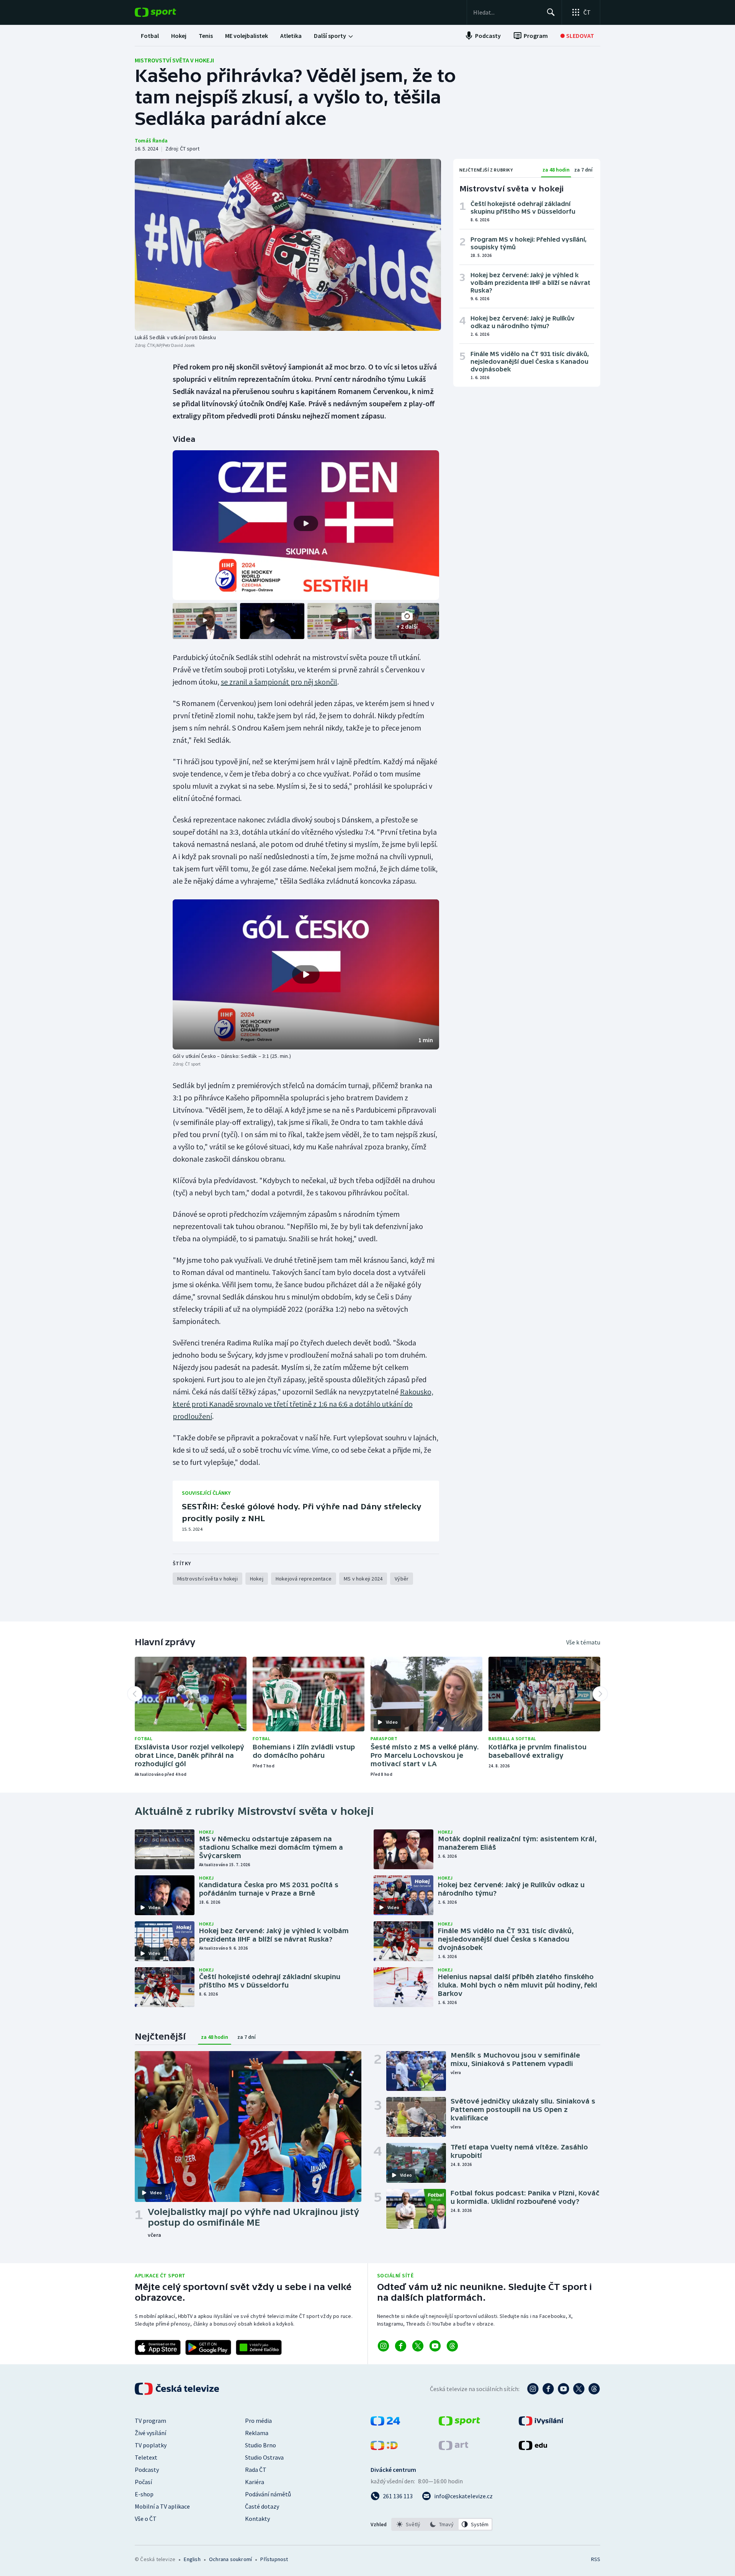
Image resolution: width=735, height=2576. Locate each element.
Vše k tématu (583, 1642)
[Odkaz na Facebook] (401, 2346)
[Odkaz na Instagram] (383, 2346)
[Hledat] (551, 12)
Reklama (257, 2433)
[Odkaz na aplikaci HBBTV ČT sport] (259, 2347)
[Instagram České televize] (533, 2389)
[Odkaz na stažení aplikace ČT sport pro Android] (208, 2347)
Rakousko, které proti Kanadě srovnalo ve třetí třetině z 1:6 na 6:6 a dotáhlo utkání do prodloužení (303, 1404)
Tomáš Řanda (151, 141)
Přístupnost (274, 2559)
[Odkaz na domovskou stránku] (167, 12)
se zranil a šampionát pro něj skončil (279, 682)
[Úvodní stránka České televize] (178, 2389)
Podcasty (147, 2470)
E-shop (144, 2494)
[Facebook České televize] (548, 2389)
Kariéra (255, 2482)
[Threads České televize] (594, 2389)
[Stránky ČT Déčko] (384, 2448)
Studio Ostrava (264, 2457)
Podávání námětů (268, 2494)
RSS (596, 2559)
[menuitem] (150, 36)
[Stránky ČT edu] (533, 2448)
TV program (150, 2421)
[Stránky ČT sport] (459, 2423)
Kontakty (257, 2519)
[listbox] (442, 2524)
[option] (409, 2524)
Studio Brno (261, 2445)
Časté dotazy (262, 2506)
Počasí (143, 2482)
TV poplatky (151, 2445)
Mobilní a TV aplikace (162, 2506)
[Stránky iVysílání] (541, 2423)
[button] (306, 974)
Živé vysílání (150, 2433)
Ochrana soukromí (230, 2559)
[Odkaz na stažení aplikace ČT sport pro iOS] (158, 2347)
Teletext (146, 2457)
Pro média (258, 2421)
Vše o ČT (146, 2519)
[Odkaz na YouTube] (435, 2346)
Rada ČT (256, 2470)
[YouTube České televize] (563, 2389)
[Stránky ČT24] (385, 2423)
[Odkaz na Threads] (452, 2346)
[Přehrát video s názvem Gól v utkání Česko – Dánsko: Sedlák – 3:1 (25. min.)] (306, 974)
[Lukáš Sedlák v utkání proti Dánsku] (288, 245)
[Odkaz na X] (418, 2346)
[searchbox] (507, 12)
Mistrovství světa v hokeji (174, 60)
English (192, 2559)
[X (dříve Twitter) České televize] (579, 2389)
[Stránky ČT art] (453, 2448)
